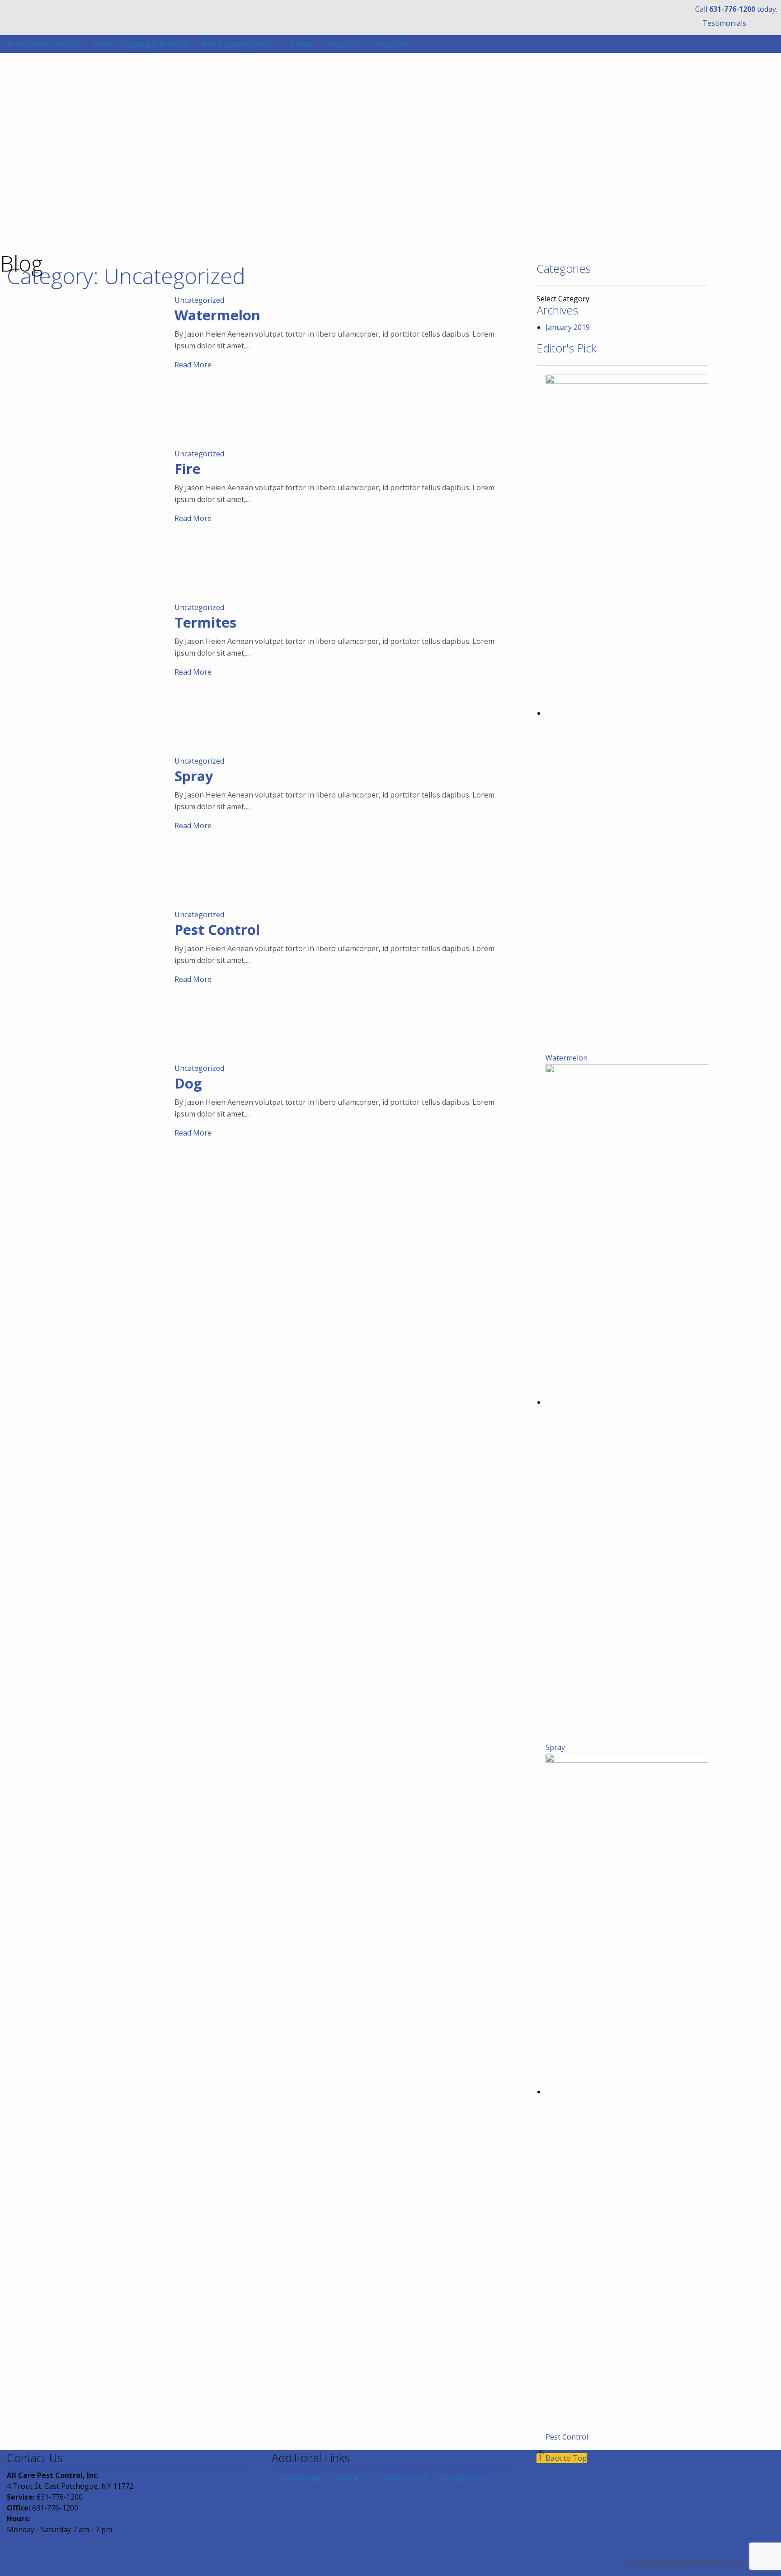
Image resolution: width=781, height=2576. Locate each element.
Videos (301, 44)
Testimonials (724, 23)
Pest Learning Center (239, 44)
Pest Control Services (43, 44)
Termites (205, 622)
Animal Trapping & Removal (141, 44)
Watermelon (217, 315)
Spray (194, 776)
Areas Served (405, 2478)
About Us (342, 44)
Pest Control (217, 929)
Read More (193, 365)
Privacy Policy (465, 2478)
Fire (188, 469)
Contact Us (391, 44)
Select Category (563, 299)
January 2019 (568, 327)
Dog (188, 1083)
